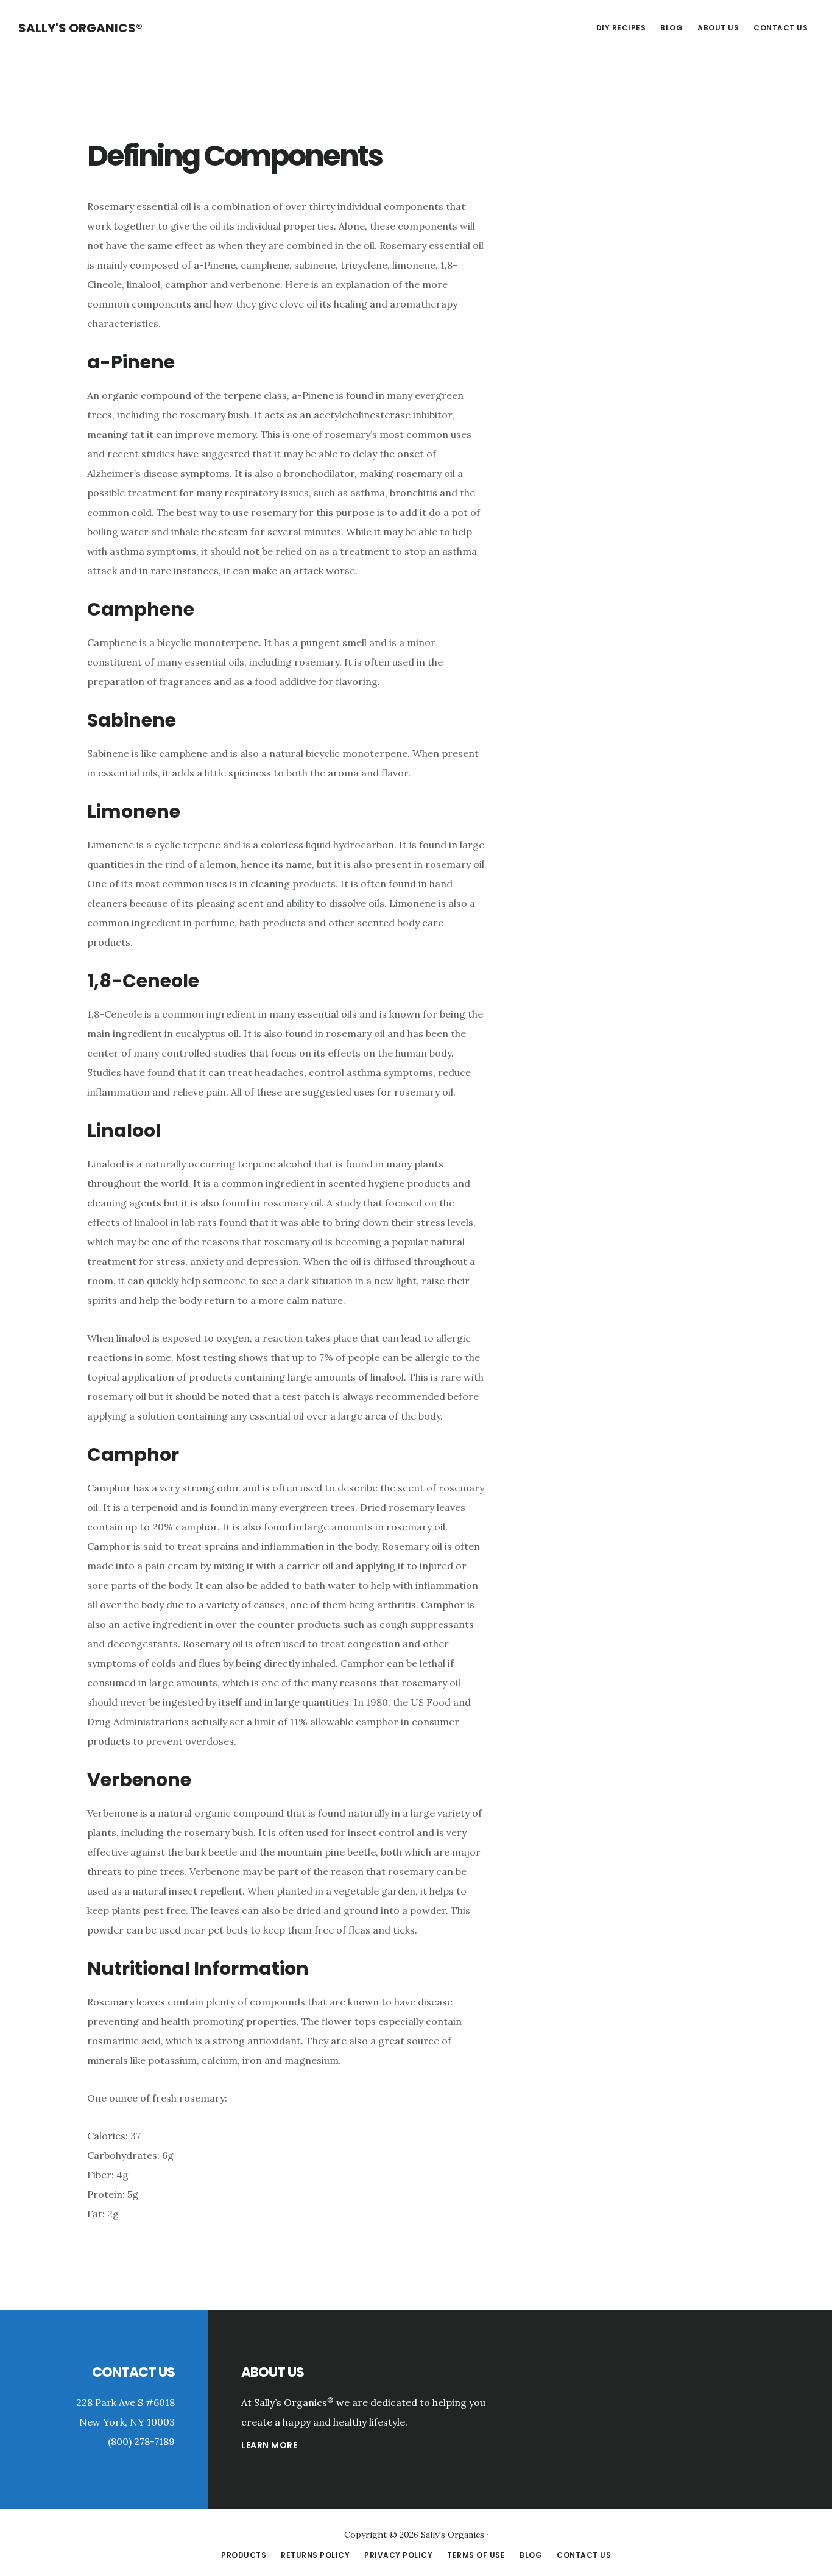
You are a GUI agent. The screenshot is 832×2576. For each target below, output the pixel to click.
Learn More (269, 2445)
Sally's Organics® (80, 28)
